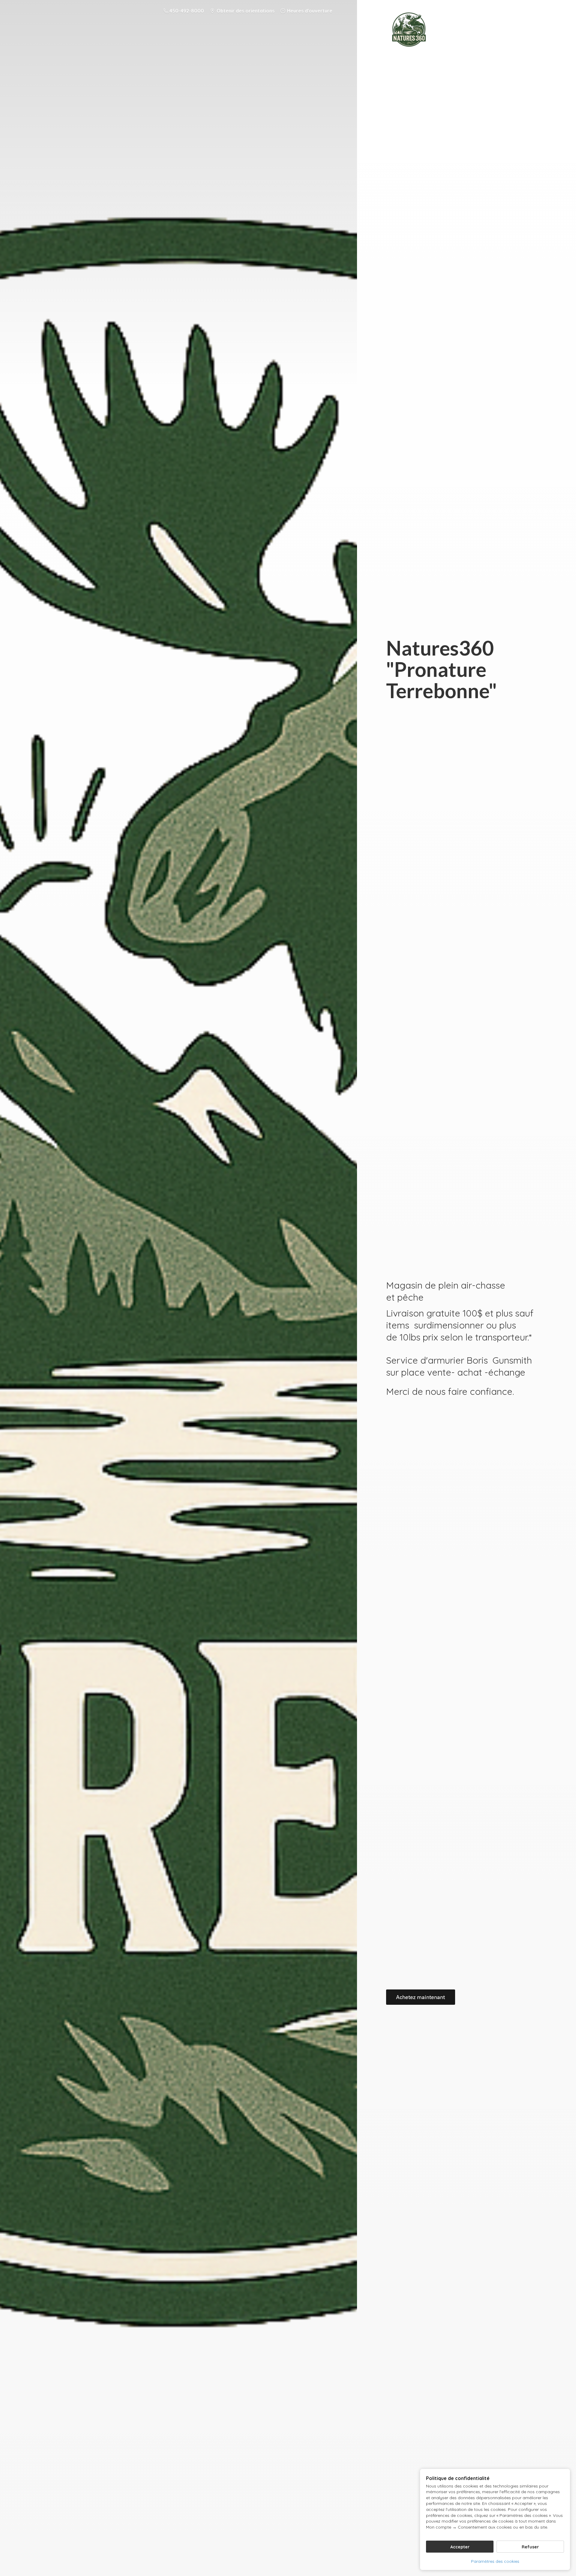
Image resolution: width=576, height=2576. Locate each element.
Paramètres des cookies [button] (495, 2561)
